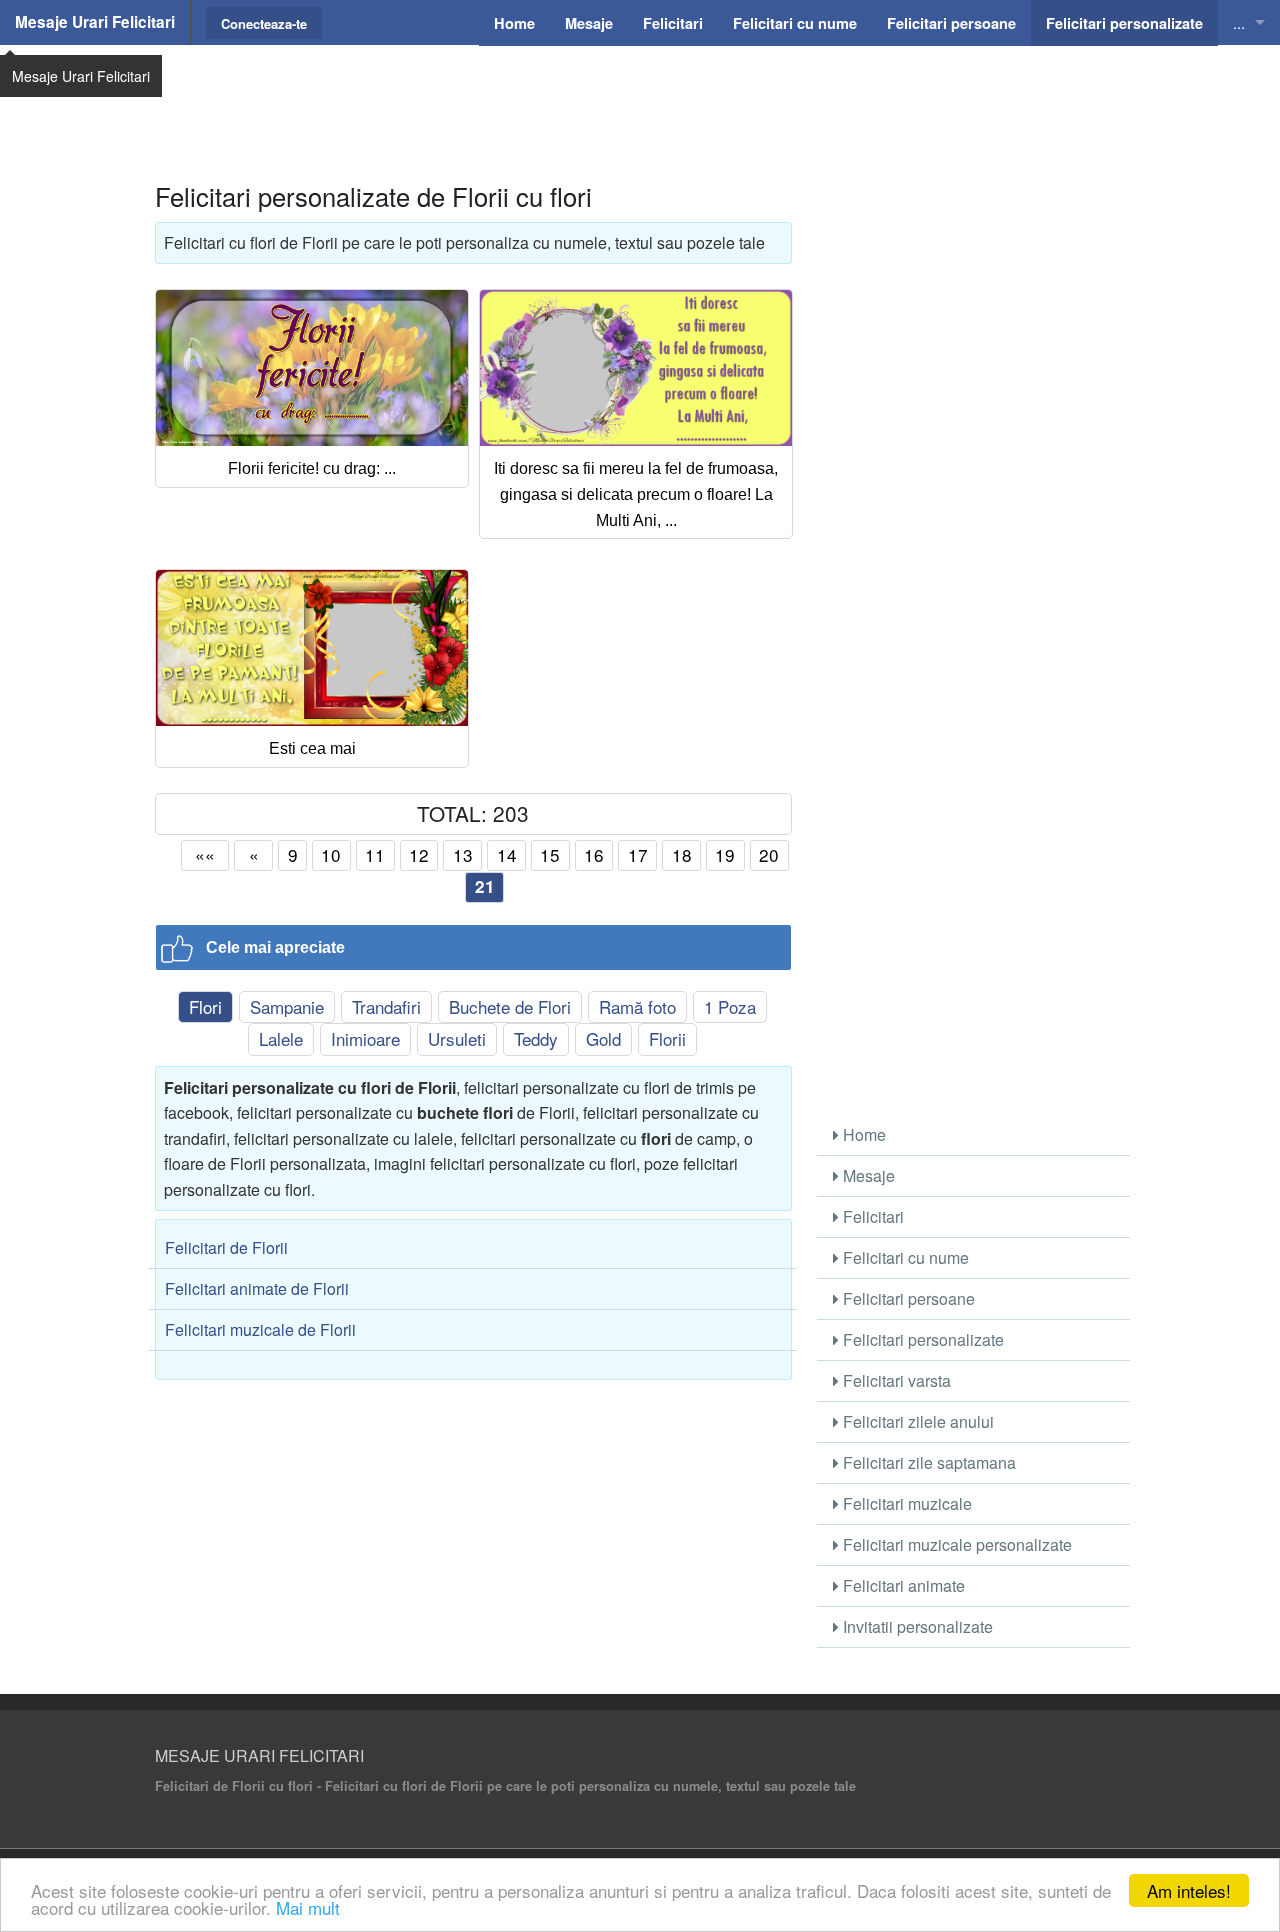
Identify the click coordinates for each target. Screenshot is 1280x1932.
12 (419, 854)
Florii (667, 1038)
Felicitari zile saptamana (927, 1462)
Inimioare (365, 1038)
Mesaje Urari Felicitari (95, 22)
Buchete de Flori (510, 1006)
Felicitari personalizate (921, 1339)
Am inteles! (1189, 1890)
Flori (205, 1006)
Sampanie (287, 1006)
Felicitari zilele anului (916, 1421)
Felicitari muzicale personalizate (955, 1544)
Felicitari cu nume (904, 1257)
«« (205, 854)
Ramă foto (637, 1006)
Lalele (281, 1038)
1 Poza (730, 1006)
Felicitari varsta (895, 1380)
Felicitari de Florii (226, 1247)
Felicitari (871, 1216)
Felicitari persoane (907, 1298)
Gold (603, 1038)
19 (725, 854)
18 (682, 854)
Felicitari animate (902, 1585)
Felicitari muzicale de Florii (260, 1329)
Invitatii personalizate (916, 1626)
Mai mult (308, 1907)
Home (862, 1134)
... (1239, 22)
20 (769, 854)
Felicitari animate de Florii (257, 1288)
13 (463, 854)
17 (638, 854)
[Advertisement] (640, 95)
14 (507, 854)
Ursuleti (457, 1038)
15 (550, 854)
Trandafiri (386, 1006)
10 (331, 854)
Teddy (536, 1038)
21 (485, 886)
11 (375, 854)
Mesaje (867, 1175)
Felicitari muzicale (905, 1503)
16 (594, 854)
